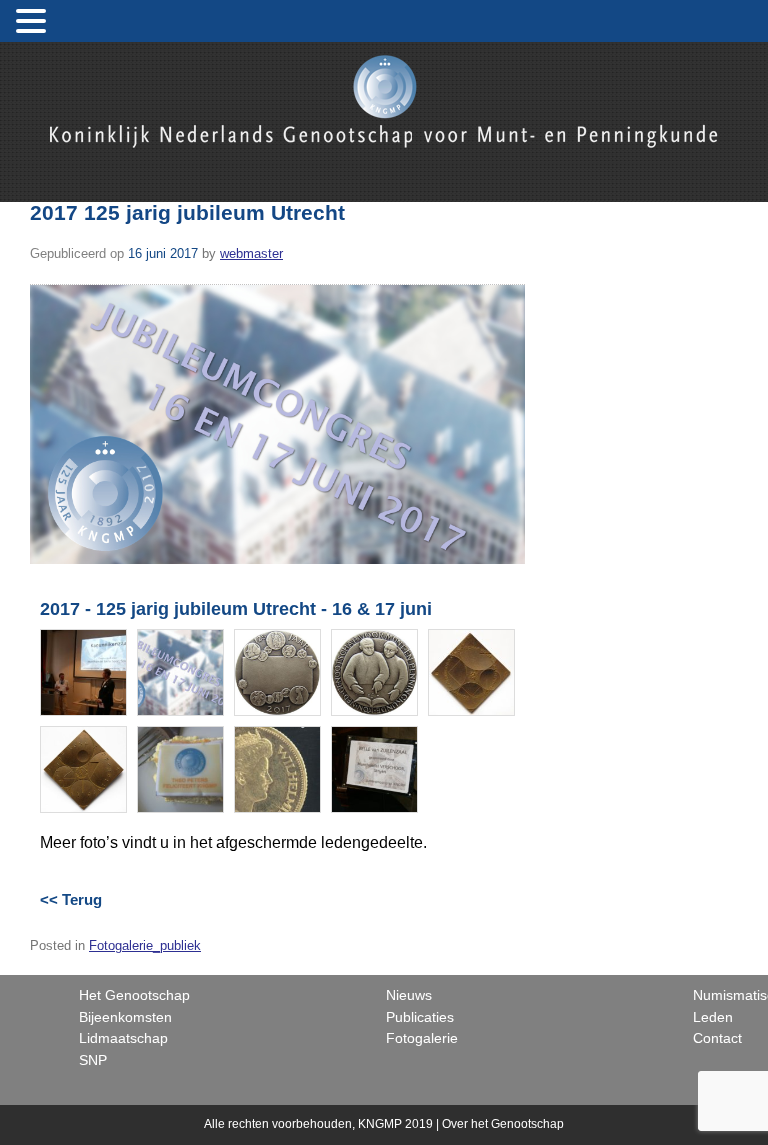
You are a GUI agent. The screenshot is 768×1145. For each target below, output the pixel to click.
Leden (713, 1017)
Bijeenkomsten (125, 1017)
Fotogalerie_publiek (145, 945)
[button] (34, 22)
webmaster (251, 253)
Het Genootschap (134, 995)
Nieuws (409, 995)
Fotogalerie (422, 1038)
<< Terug (71, 899)
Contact (717, 1038)
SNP (93, 1060)
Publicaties (420, 1017)
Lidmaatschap (123, 1038)
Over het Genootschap (503, 1124)
